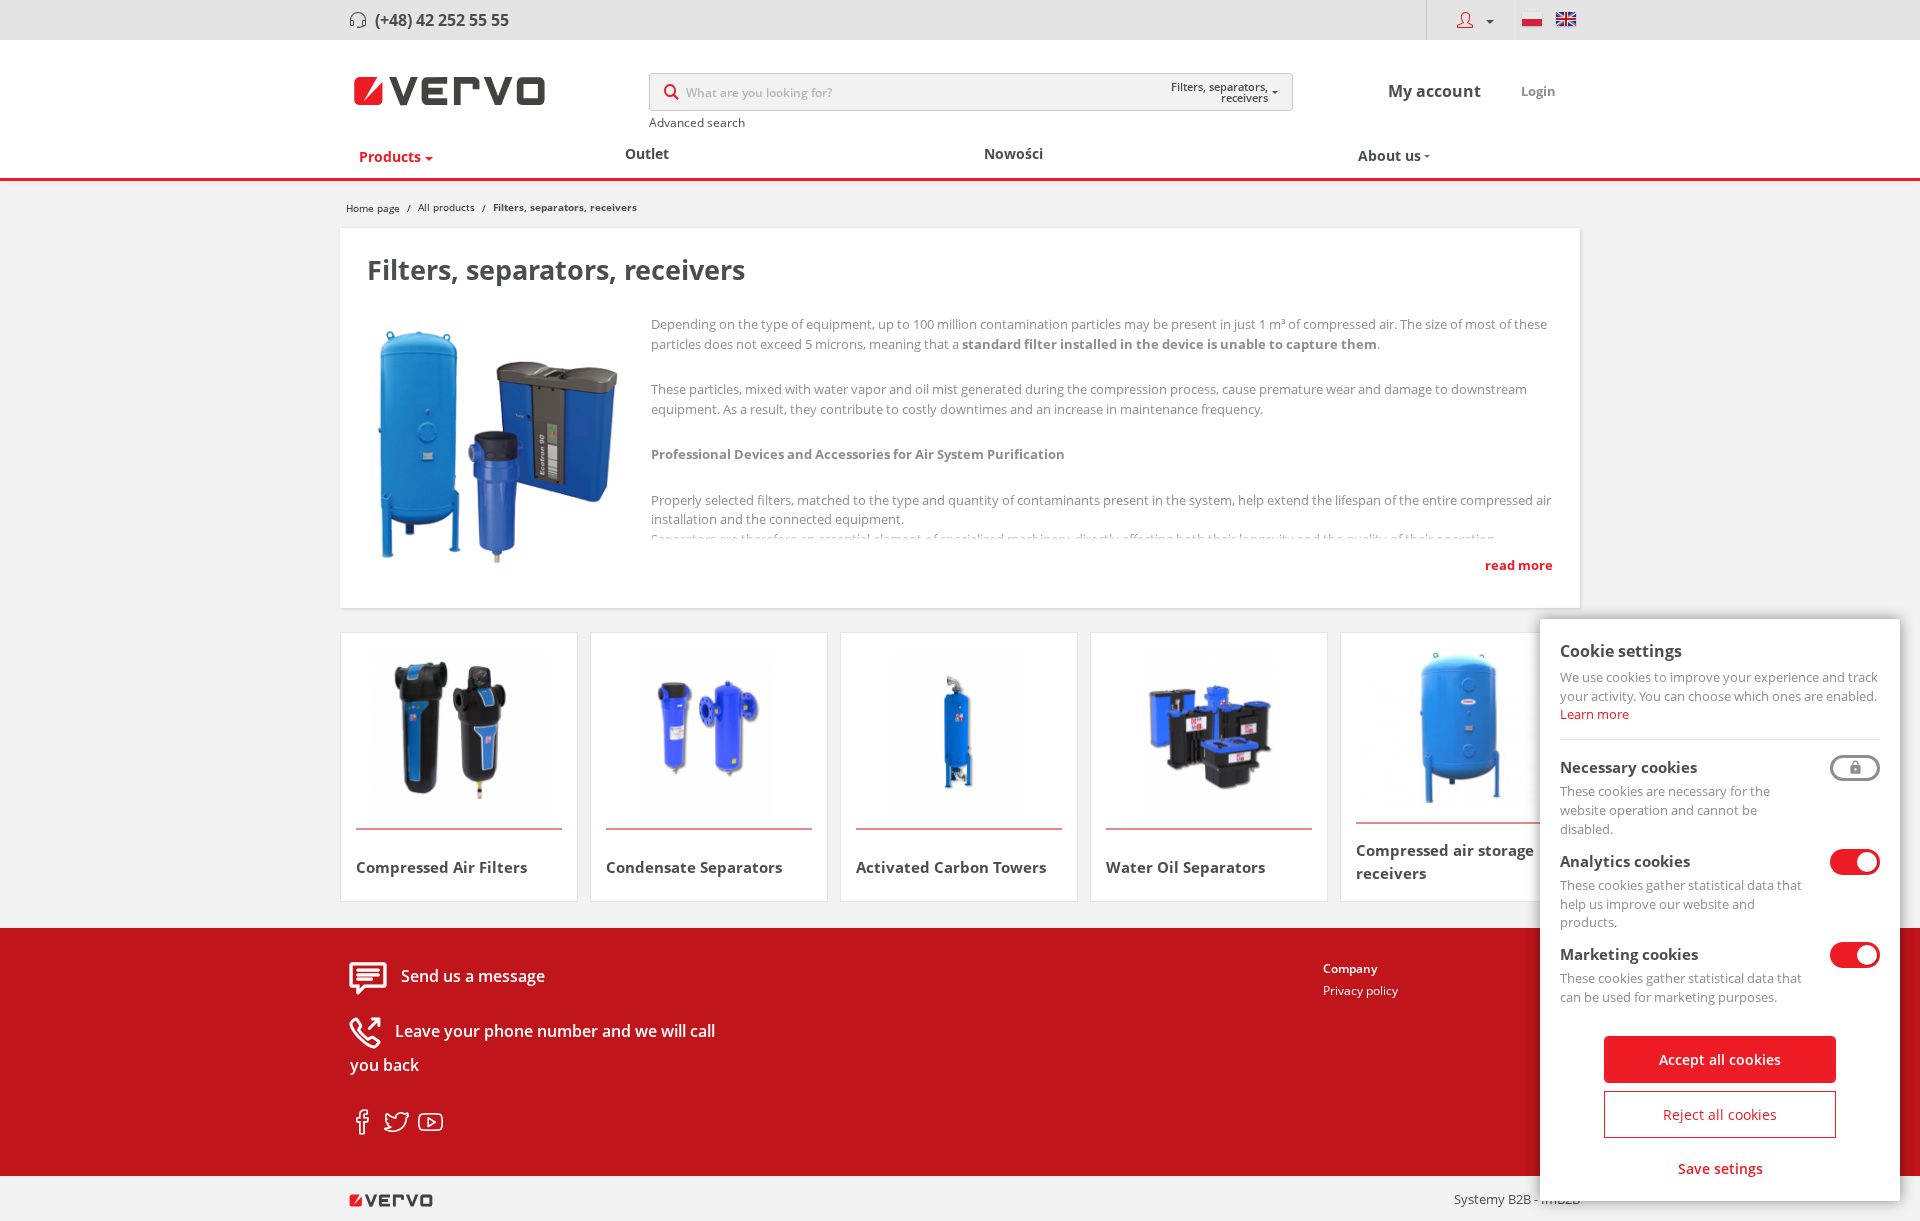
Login (1538, 91)
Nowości (1013, 153)
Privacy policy (1360, 990)
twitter (396, 1123)
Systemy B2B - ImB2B (1517, 1199)
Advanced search (697, 122)
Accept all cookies (1720, 1059)
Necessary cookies (1628, 767)
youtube (430, 1123)
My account (1434, 91)
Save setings (1720, 1168)
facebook (362, 1123)
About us (1389, 155)
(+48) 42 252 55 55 (442, 20)
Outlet (647, 153)
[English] (1566, 20)
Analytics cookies (1625, 861)
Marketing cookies (1629, 954)
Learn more (1594, 714)
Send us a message (473, 977)
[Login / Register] (1470, 20)
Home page (373, 208)
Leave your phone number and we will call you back (532, 1049)
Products (390, 156)
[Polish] (1532, 20)
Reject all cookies (1720, 1114)
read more (1519, 565)
